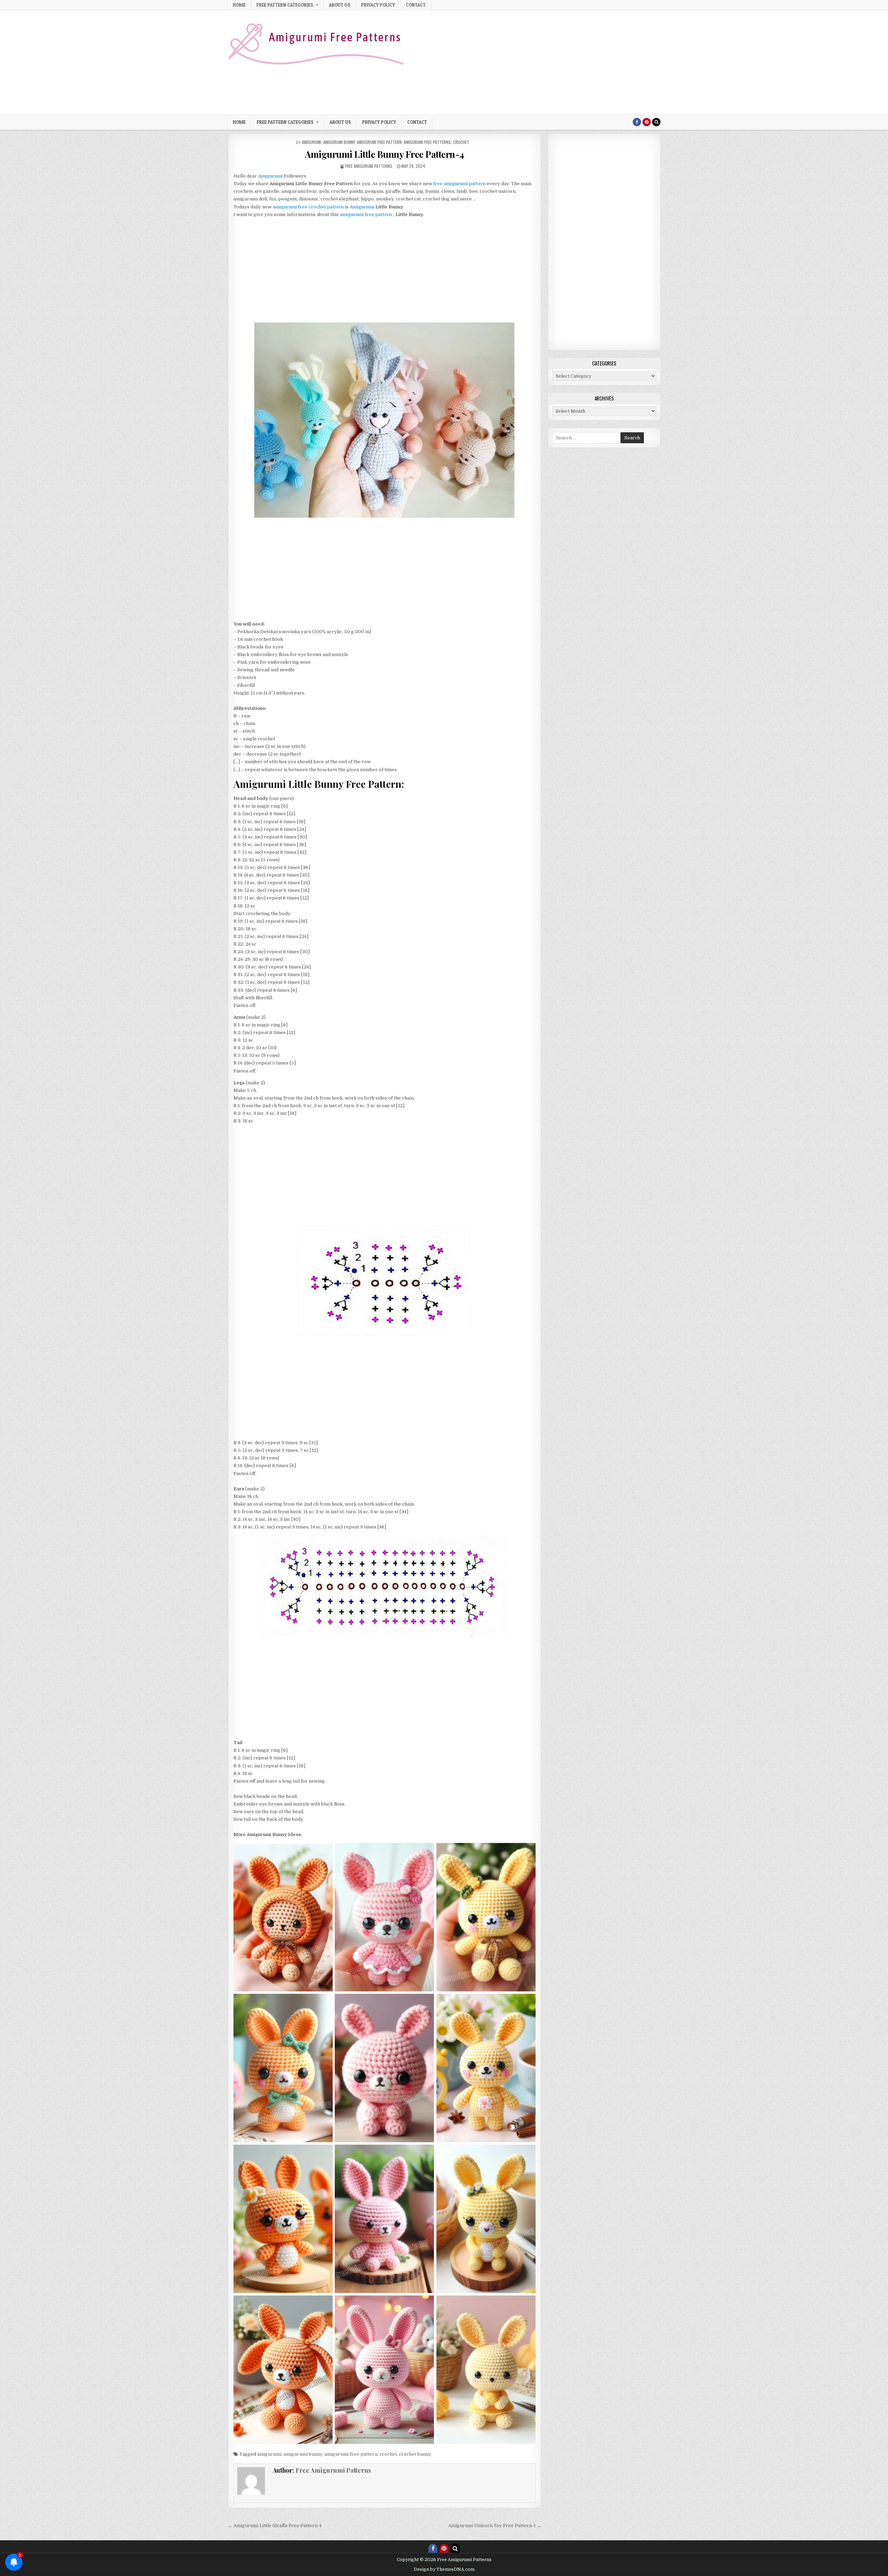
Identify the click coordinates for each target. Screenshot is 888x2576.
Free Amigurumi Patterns (369, 166)
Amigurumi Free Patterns (427, 142)
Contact (416, 5)
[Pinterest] (647, 122)
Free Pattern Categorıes (285, 5)
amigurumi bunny (339, 142)
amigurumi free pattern (379, 142)
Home (239, 5)
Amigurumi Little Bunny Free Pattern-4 (385, 154)
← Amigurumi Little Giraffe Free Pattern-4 (275, 2526)
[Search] (656, 122)
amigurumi (311, 142)
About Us (340, 5)
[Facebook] (637, 122)
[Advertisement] (534, 62)
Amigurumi (362, 207)
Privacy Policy (378, 5)
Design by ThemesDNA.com (444, 2569)
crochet (461, 142)
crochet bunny (415, 2454)
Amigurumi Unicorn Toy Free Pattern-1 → (495, 2526)
